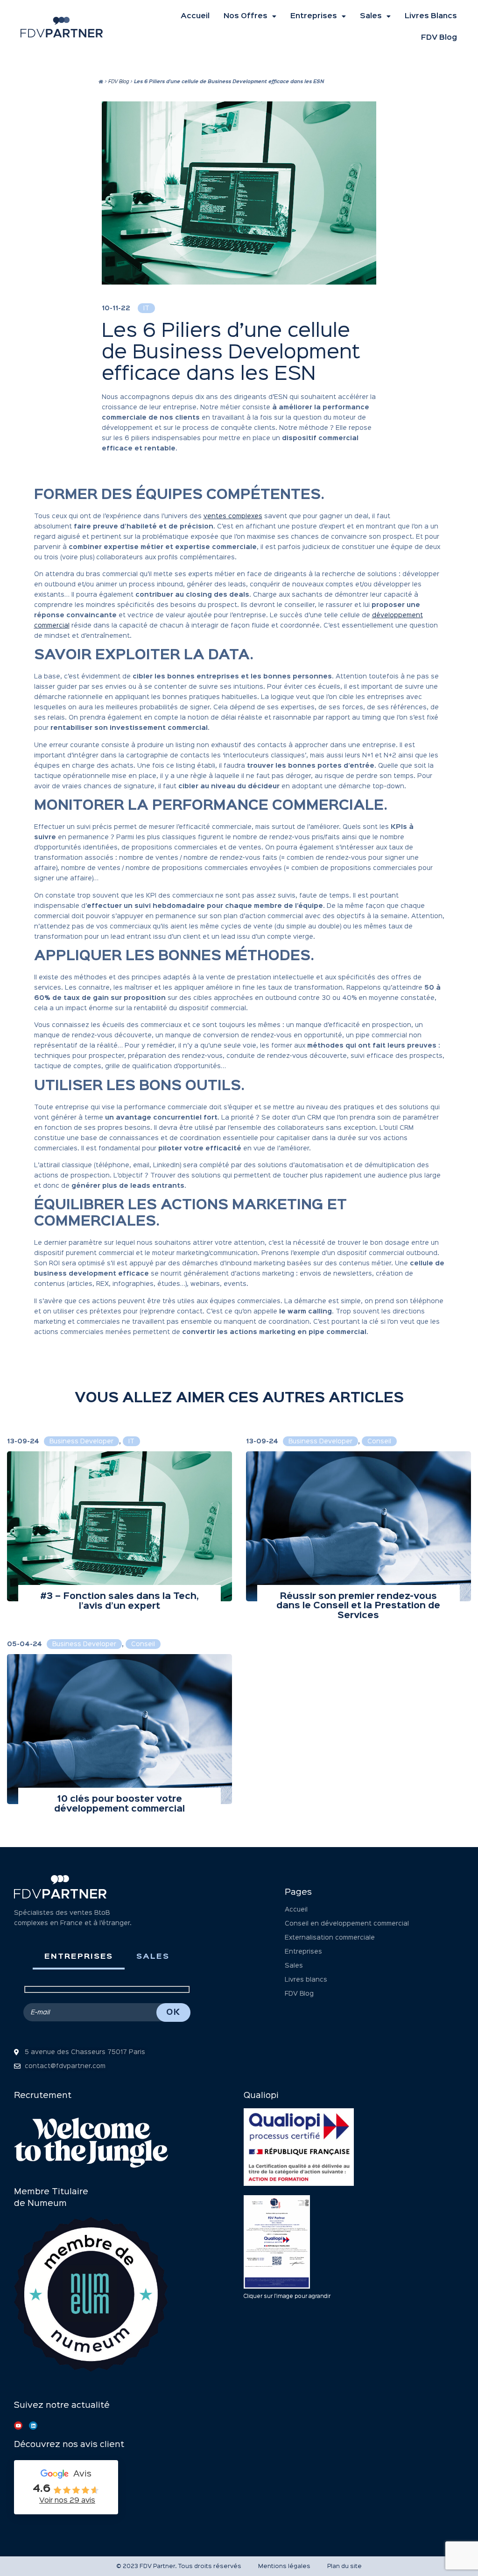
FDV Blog (439, 38)
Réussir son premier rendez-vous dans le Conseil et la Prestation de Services (358, 1606)
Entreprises (314, 16)
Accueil (195, 16)
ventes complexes (233, 516)
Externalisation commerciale (330, 1938)
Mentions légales (284, 2566)
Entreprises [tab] (79, 1957)
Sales (371, 16)
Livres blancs (431, 16)
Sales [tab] (153, 1957)
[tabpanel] (107, 2004)
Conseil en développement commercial (347, 1924)
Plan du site (344, 2566)
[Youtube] (18, 2426)
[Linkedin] (33, 2426)
